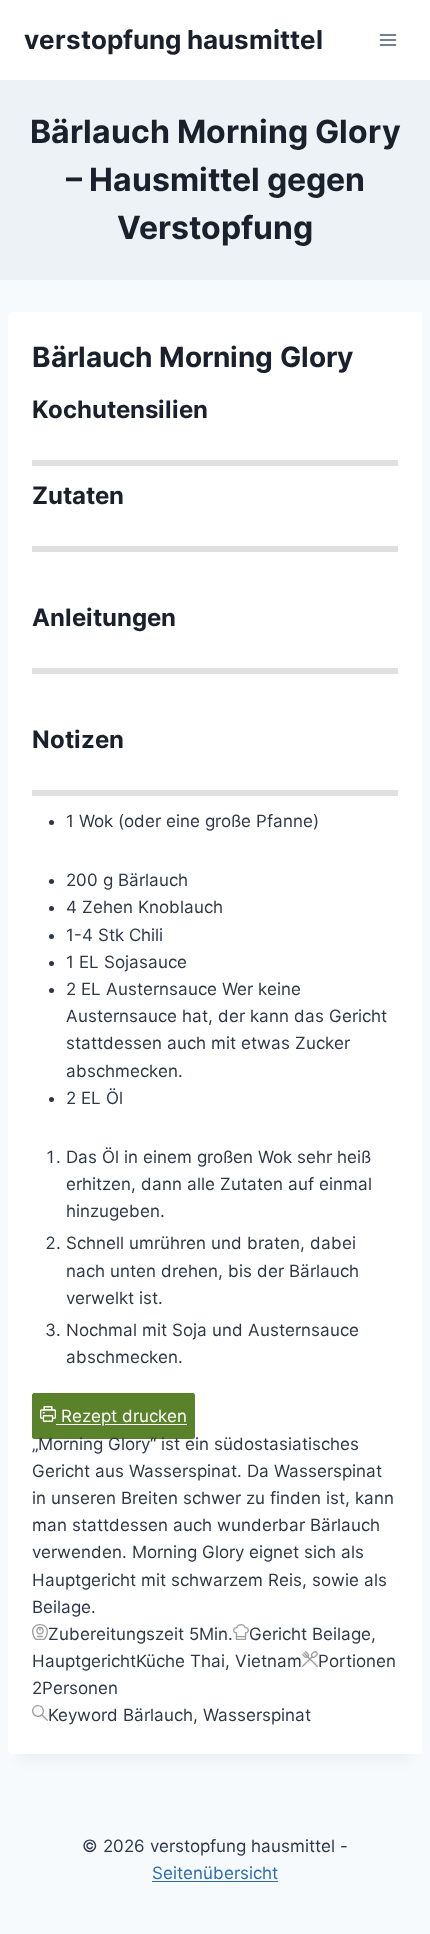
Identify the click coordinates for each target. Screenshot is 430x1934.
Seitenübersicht (215, 1873)
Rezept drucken (121, 1416)
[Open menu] (387, 39)
